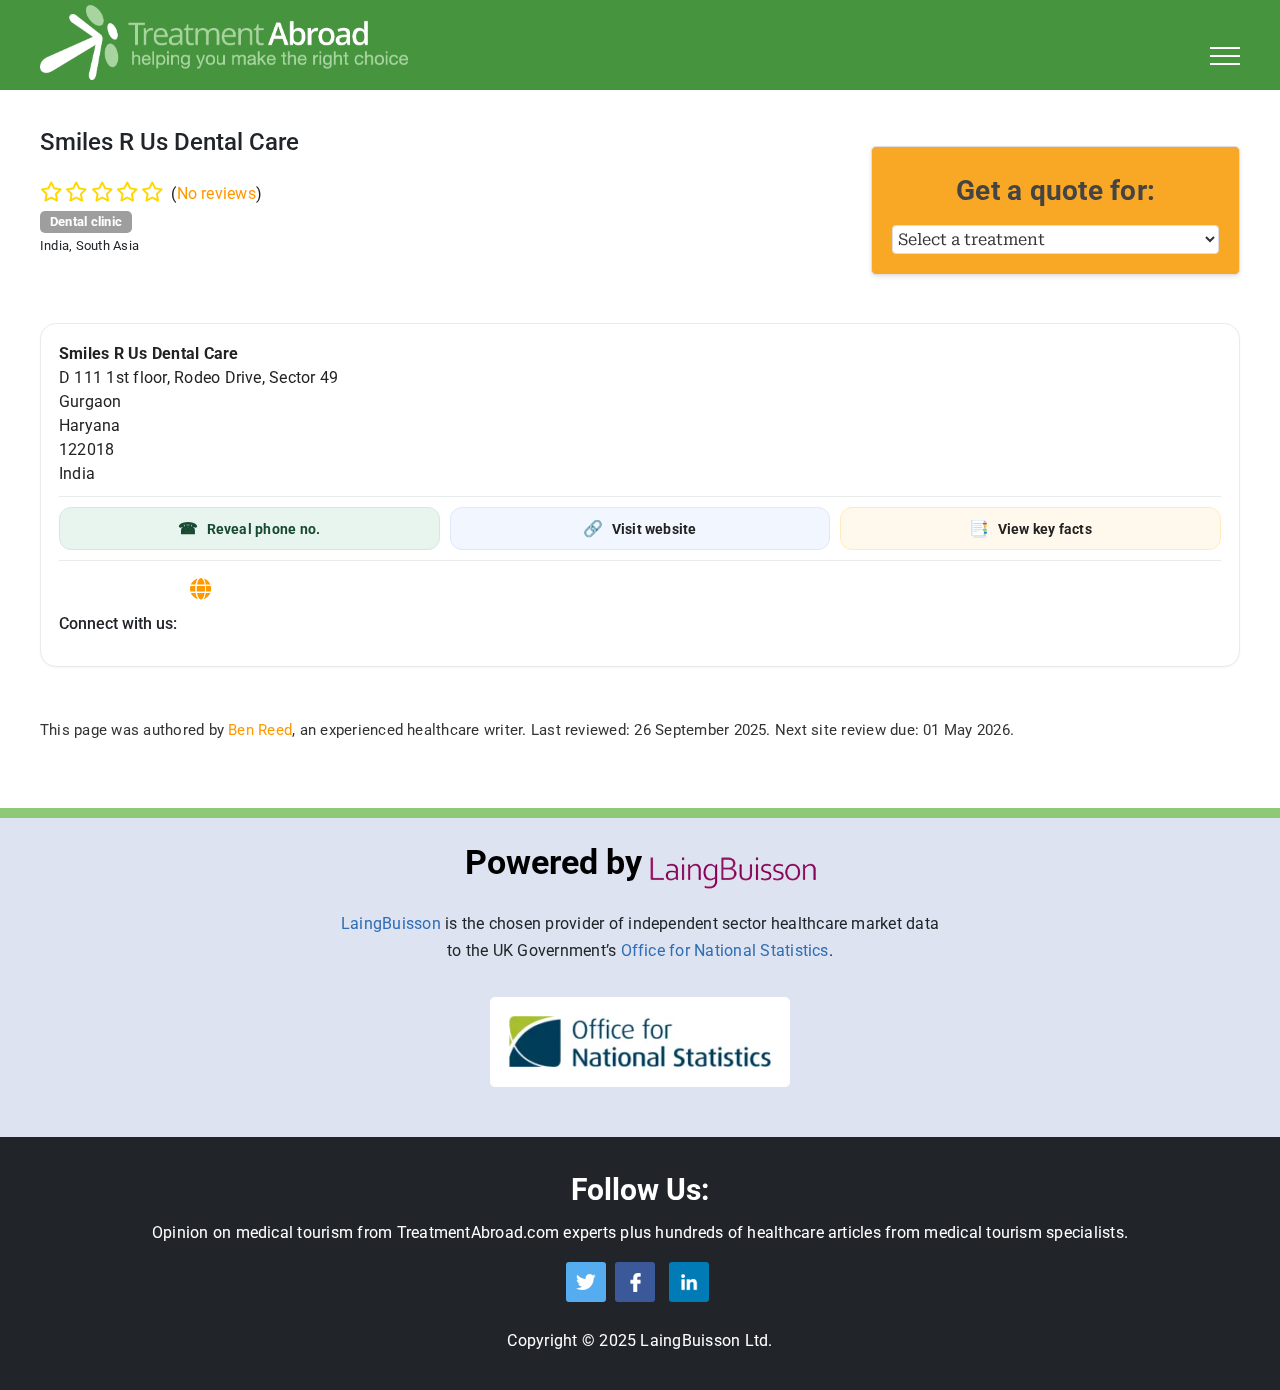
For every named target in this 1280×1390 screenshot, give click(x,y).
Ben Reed (260, 730)
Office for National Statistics (725, 950)
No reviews (216, 193)
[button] (249, 528)
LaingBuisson (391, 923)
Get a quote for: (1055, 190)
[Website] (200, 589)
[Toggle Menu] (1225, 56)
